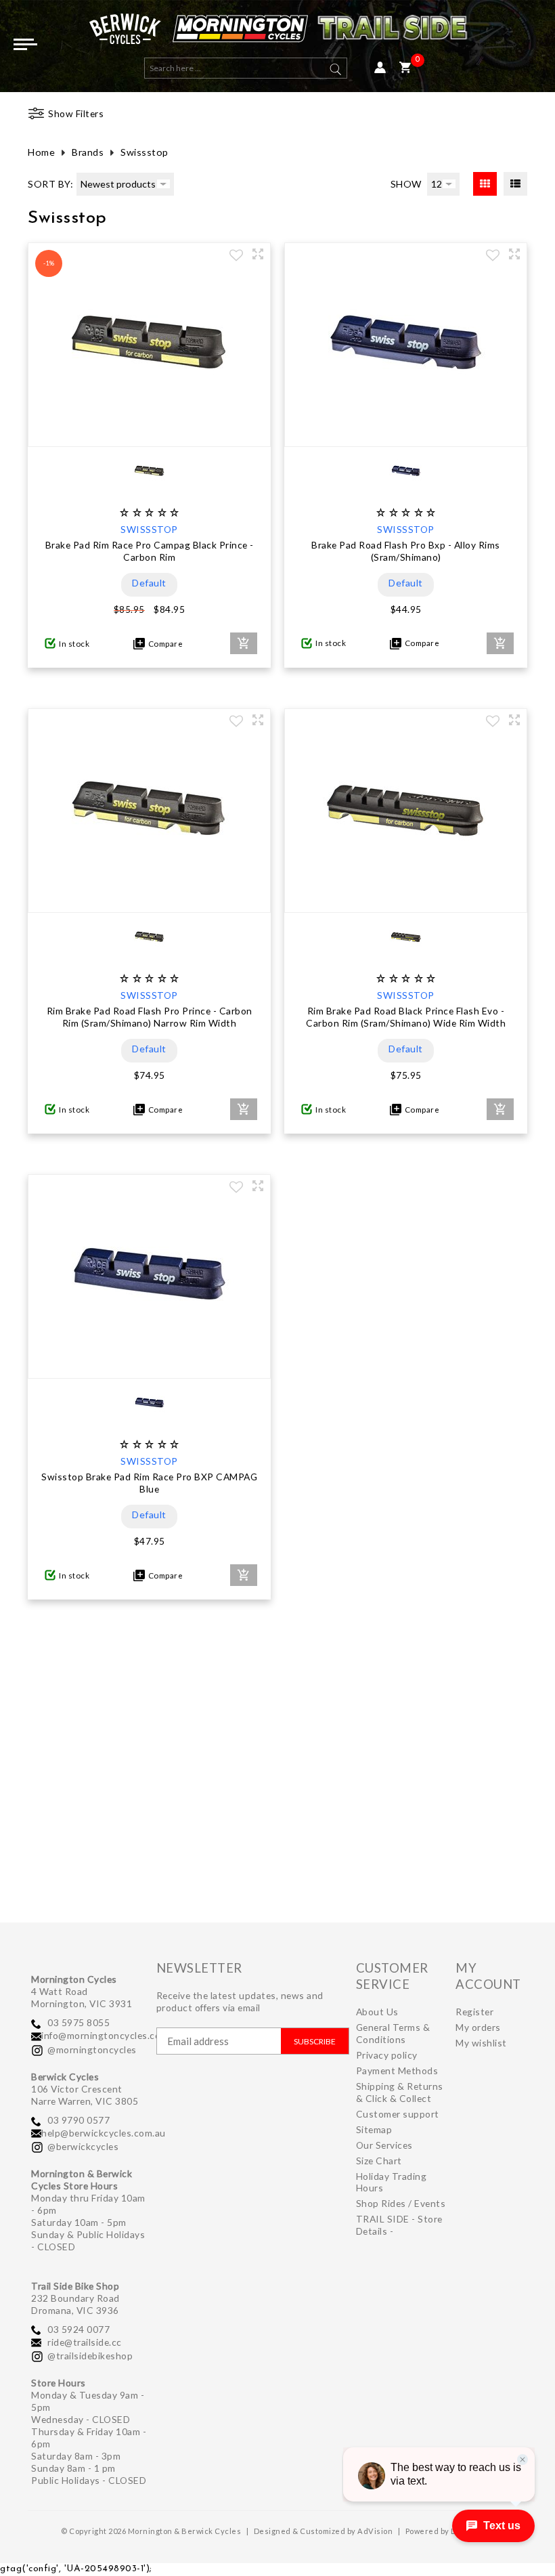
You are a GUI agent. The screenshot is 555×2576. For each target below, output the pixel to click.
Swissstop (145, 152)
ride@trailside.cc (85, 2342)
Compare (164, 644)
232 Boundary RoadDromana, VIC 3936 (75, 2304)
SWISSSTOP (149, 529)
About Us (377, 2012)
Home (41, 152)
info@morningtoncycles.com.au (111, 2035)
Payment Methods (397, 2070)
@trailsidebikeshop (90, 2356)
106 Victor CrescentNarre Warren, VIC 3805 (85, 2095)
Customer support (398, 2114)
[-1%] (150, 433)
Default (149, 583)
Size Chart (379, 2161)
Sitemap (374, 2129)
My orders (478, 2027)
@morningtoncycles (92, 2049)
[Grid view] (485, 184)
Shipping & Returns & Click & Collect (400, 2092)
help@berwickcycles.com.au (104, 2133)
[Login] (380, 68)
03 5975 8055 (79, 2022)
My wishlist (481, 2043)
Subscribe (315, 2041)
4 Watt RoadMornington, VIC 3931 (82, 1997)
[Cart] (405, 68)
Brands (88, 152)
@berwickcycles (83, 2146)
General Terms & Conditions (393, 2033)
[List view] (515, 184)
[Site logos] (277, 32)
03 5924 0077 (79, 2329)
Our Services (384, 2145)
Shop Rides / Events (401, 2203)
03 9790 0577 (79, 2120)
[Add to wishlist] (236, 257)
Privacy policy (387, 2055)
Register (474, 2012)
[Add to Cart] (244, 643)
